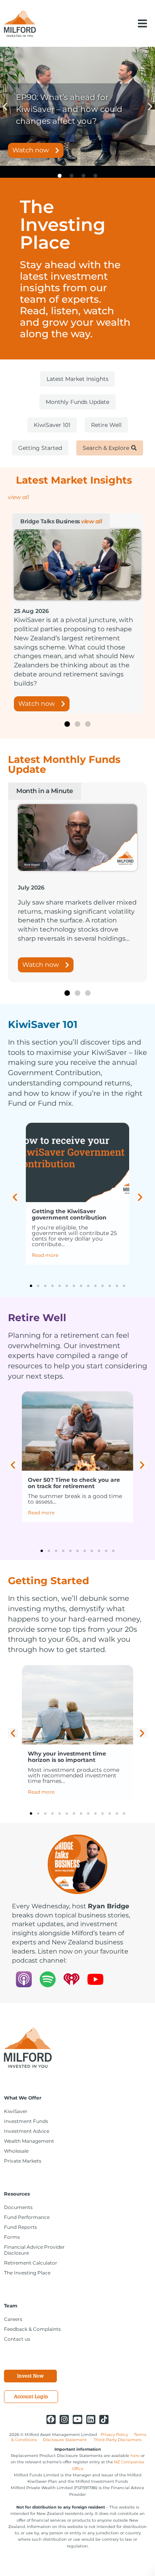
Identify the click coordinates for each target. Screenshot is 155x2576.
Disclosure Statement (65, 2440)
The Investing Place (27, 2273)
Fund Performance (27, 2217)
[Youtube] (77, 2419)
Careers (13, 2319)
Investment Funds (26, 2121)
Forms (12, 2237)
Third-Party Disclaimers (118, 2440)
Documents (18, 2207)
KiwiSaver (16, 2111)
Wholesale (16, 2151)
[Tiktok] (104, 2419)
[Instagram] (64, 2419)
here (135, 2456)
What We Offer (23, 2098)
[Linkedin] (91, 2419)
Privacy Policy (114, 2435)
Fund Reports (20, 2227)
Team (11, 2306)
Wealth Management (29, 2141)
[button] (142, 23)
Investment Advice (27, 2131)
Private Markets (23, 2161)
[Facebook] (51, 2419)
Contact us (17, 2339)
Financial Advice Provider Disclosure (34, 2250)
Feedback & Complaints (32, 2329)
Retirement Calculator (31, 2263)
